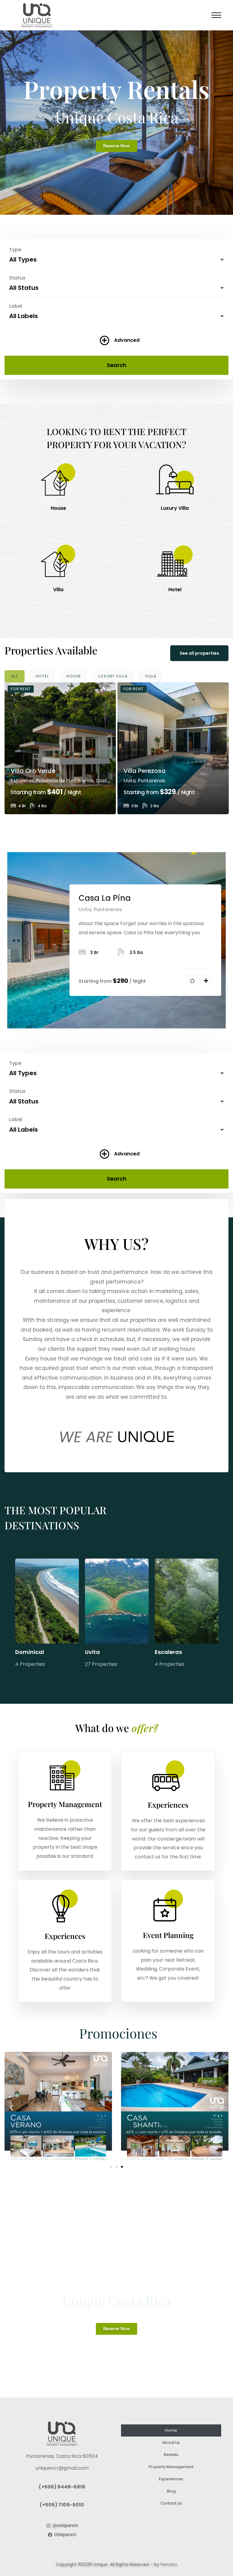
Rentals (171, 2455)
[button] (11, 2107)
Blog (171, 2491)
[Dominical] (47, 1601)
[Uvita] (117, 1601)
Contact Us (171, 2503)
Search (117, 365)
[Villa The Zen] (60, 748)
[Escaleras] (187, 1601)
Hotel (175, 590)
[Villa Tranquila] (173, 748)
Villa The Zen (29, 771)
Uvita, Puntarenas (32, 781)
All (15, 676)
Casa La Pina (105, 898)
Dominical (30, 1652)
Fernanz (169, 2564)
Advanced (127, 340)
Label (16, 306)
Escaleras (168, 1652)
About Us (171, 2442)
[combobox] (116, 258)
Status (17, 278)
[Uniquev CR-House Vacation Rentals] (37, 15)
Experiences (171, 2479)
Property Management (171, 2467)
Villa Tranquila (145, 771)
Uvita (92, 1652)
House (58, 508)
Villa (58, 590)
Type (15, 250)
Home (171, 2430)
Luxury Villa (175, 508)
